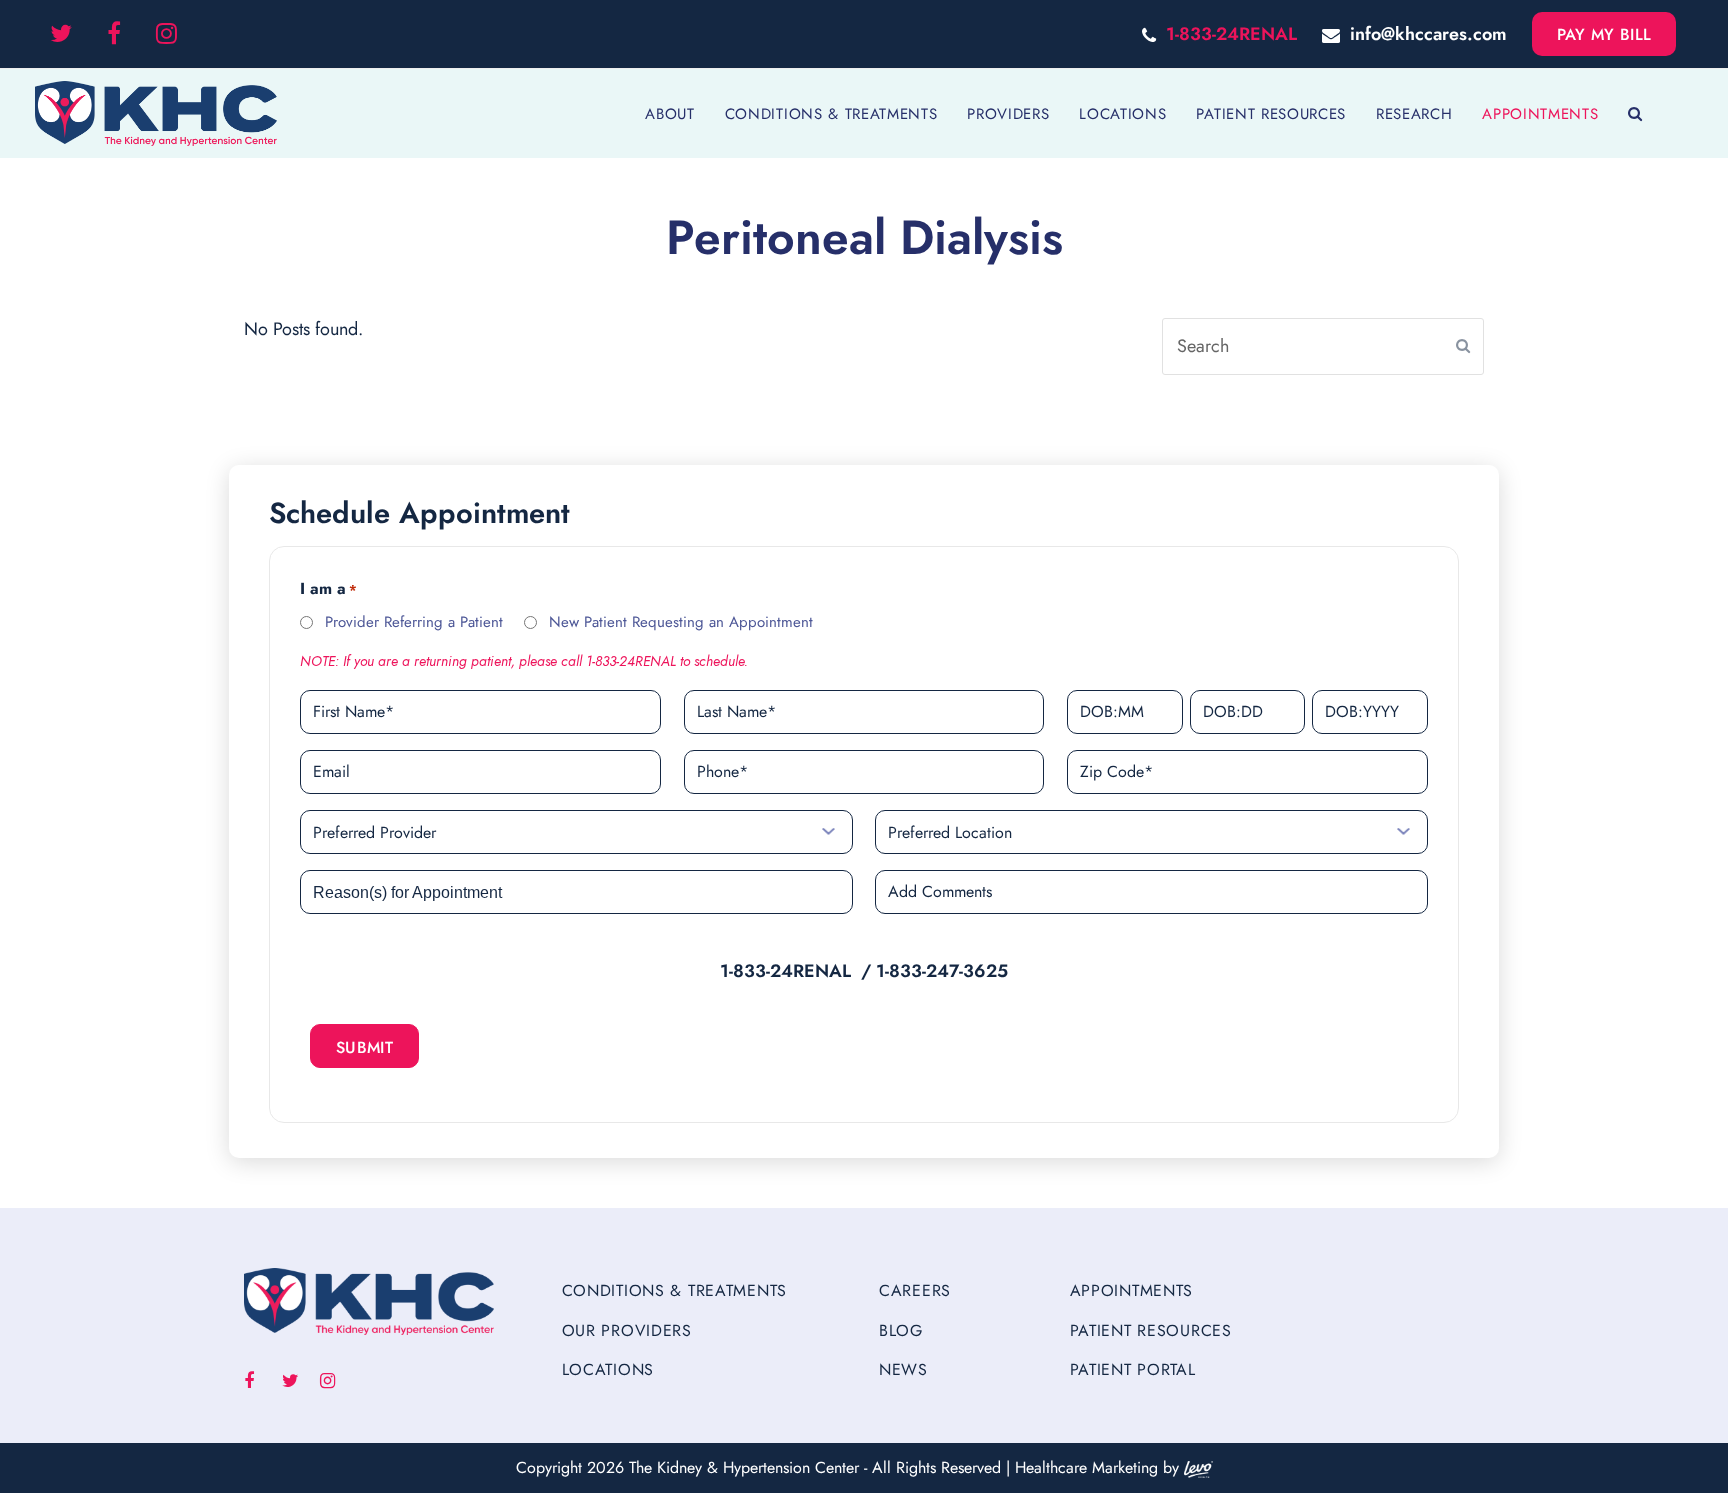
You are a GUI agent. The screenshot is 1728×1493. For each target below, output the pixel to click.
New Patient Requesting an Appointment (681, 622)
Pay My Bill (1604, 34)
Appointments (1132, 1290)
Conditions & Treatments (675, 1290)
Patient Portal (1133, 1369)
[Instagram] (166, 34)
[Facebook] (114, 34)
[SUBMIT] (1463, 346)
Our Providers (627, 1330)
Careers (915, 1290)
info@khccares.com (1428, 34)
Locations (608, 1369)
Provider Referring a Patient (414, 622)
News (903, 1369)
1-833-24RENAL (1231, 34)
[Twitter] (61, 34)
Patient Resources (1151, 1330)
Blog (901, 1330)
